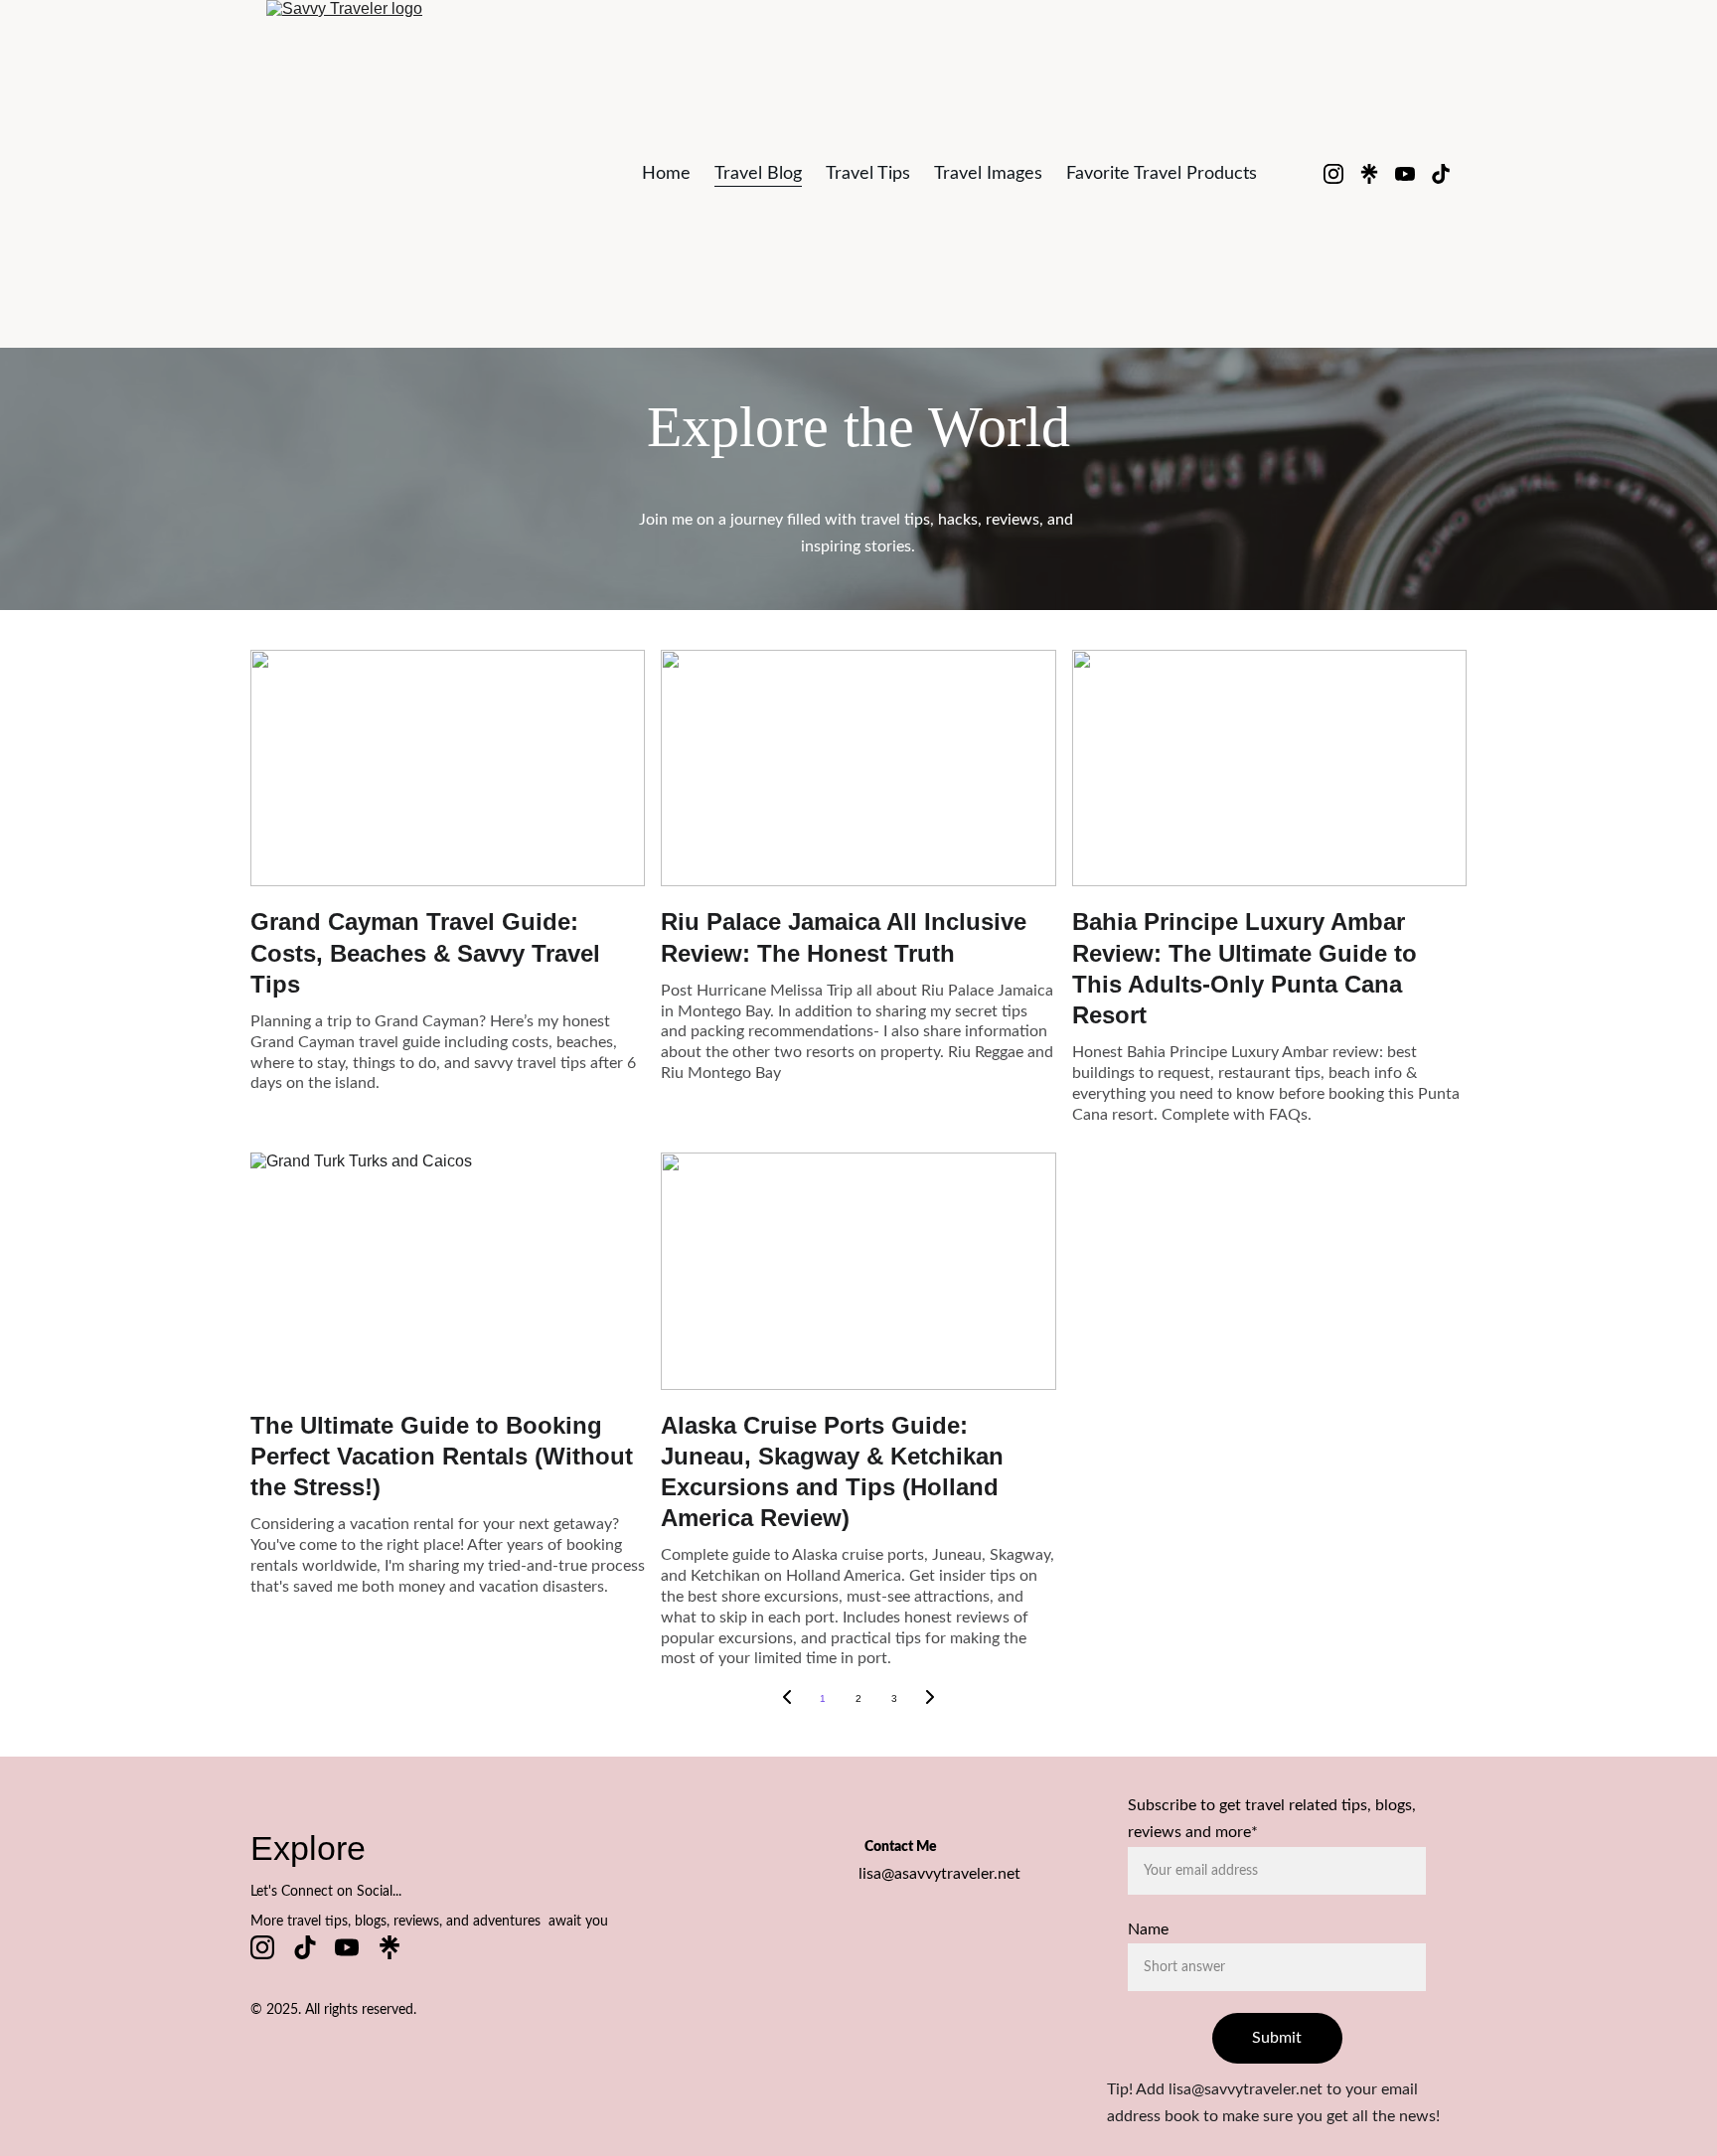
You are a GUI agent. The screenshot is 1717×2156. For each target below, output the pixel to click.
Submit (1277, 2038)
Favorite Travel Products (1162, 174)
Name (1148, 1929)
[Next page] (930, 1699)
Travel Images (988, 174)
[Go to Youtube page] (1413, 174)
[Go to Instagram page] (1341, 174)
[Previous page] (787, 1699)
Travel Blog (758, 174)
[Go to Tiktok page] (1441, 174)
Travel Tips (868, 174)
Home (666, 174)
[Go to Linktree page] (1377, 174)
